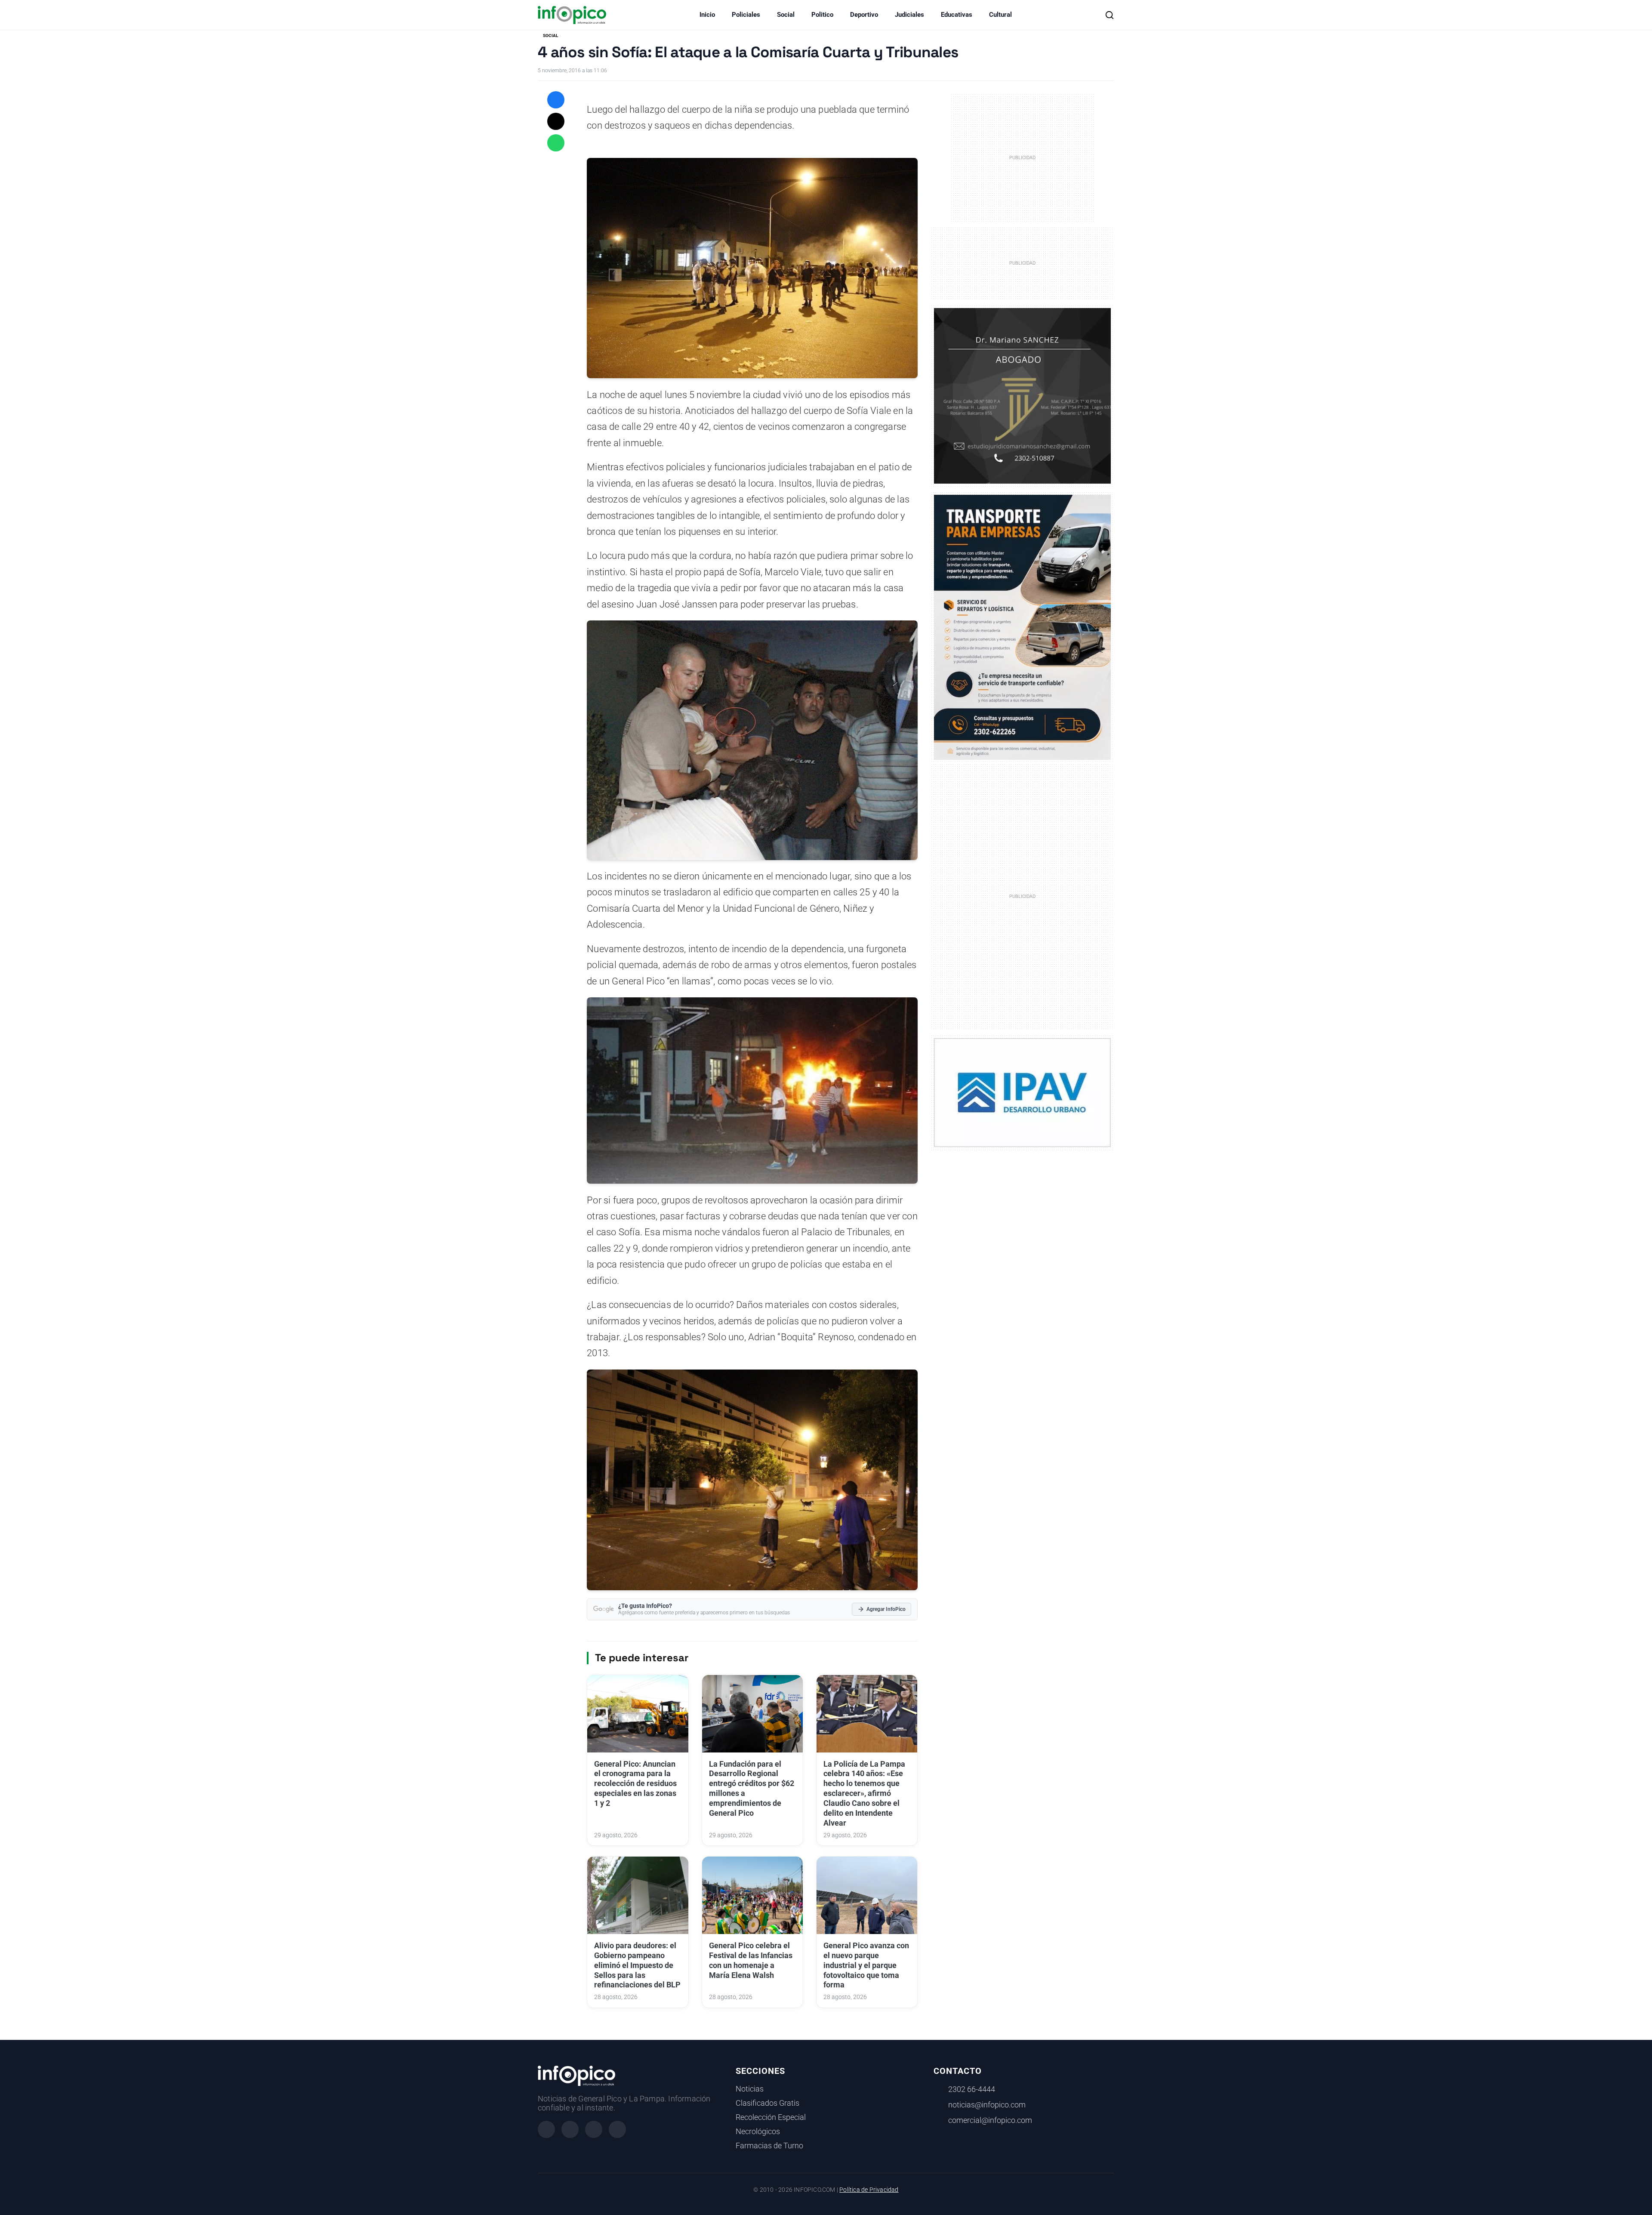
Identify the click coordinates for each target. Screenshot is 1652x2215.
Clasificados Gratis (767, 2103)
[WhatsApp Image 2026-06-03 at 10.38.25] (1022, 627)
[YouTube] (617, 2129)
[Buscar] (1110, 15)
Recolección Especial (771, 2117)
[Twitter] (594, 2129)
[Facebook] (546, 2129)
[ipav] (1022, 1092)
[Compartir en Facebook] (556, 100)
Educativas (957, 15)
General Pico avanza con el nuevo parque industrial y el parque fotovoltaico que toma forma (866, 1965)
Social (786, 15)
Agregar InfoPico (886, 1609)
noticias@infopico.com (987, 2105)
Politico (822, 15)
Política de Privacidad (869, 2190)
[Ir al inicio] (572, 15)
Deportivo (864, 15)
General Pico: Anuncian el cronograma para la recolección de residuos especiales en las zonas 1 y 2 (635, 1784)
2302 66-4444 (972, 2089)
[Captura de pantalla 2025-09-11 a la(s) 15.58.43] (1022, 395)
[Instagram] (570, 2129)
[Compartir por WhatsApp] (556, 143)
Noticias (750, 2089)
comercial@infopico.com (990, 2120)
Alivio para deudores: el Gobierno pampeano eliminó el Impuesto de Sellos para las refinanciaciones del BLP (637, 1965)
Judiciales (909, 15)
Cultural (1000, 15)
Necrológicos (758, 2132)
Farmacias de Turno (769, 2146)
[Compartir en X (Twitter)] (556, 121)
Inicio (707, 15)
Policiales (746, 15)
